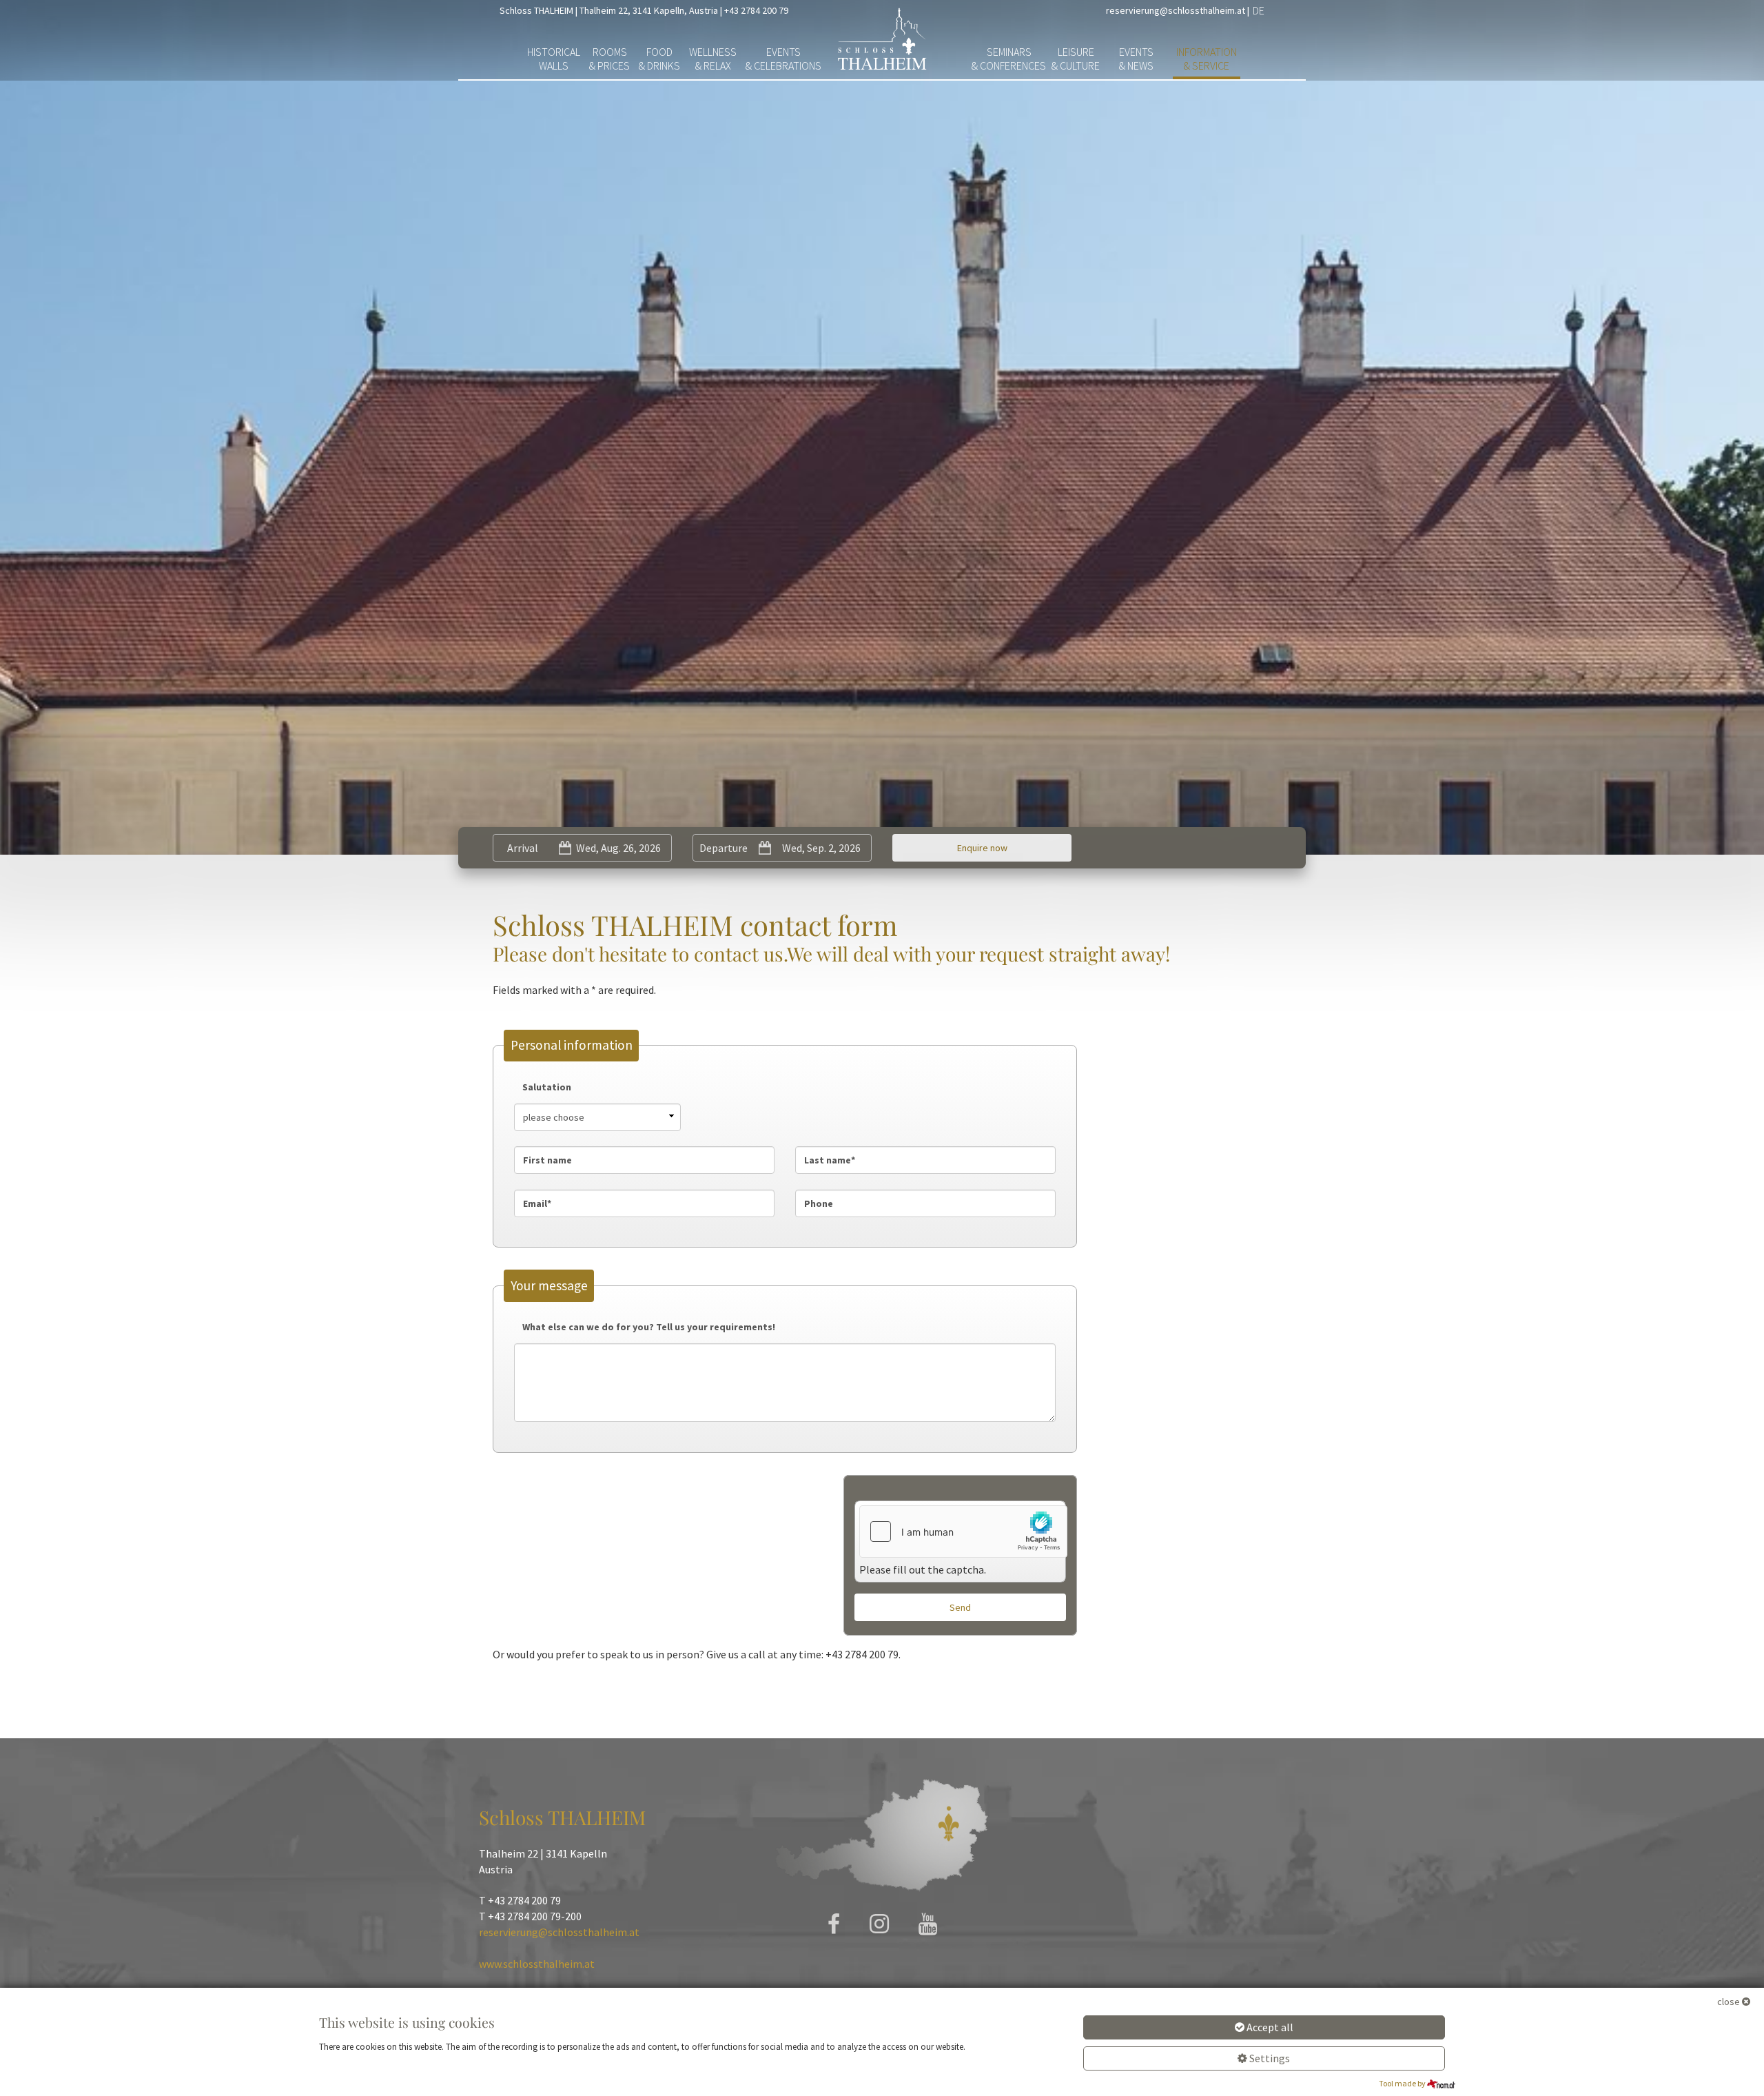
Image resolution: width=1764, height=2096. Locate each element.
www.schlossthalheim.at (537, 1964)
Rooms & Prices (609, 59)
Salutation (547, 1087)
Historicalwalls (554, 59)
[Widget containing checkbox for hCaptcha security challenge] (963, 1532)
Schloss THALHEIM (536, 10)
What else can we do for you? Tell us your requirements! (649, 1327)
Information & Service (1207, 59)
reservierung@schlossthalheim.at (1176, 10)
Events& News (1136, 59)
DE (1259, 10)
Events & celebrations (783, 59)
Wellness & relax (713, 59)
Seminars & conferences (1009, 59)
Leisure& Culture (1076, 59)
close (1729, 2002)
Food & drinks (659, 59)
